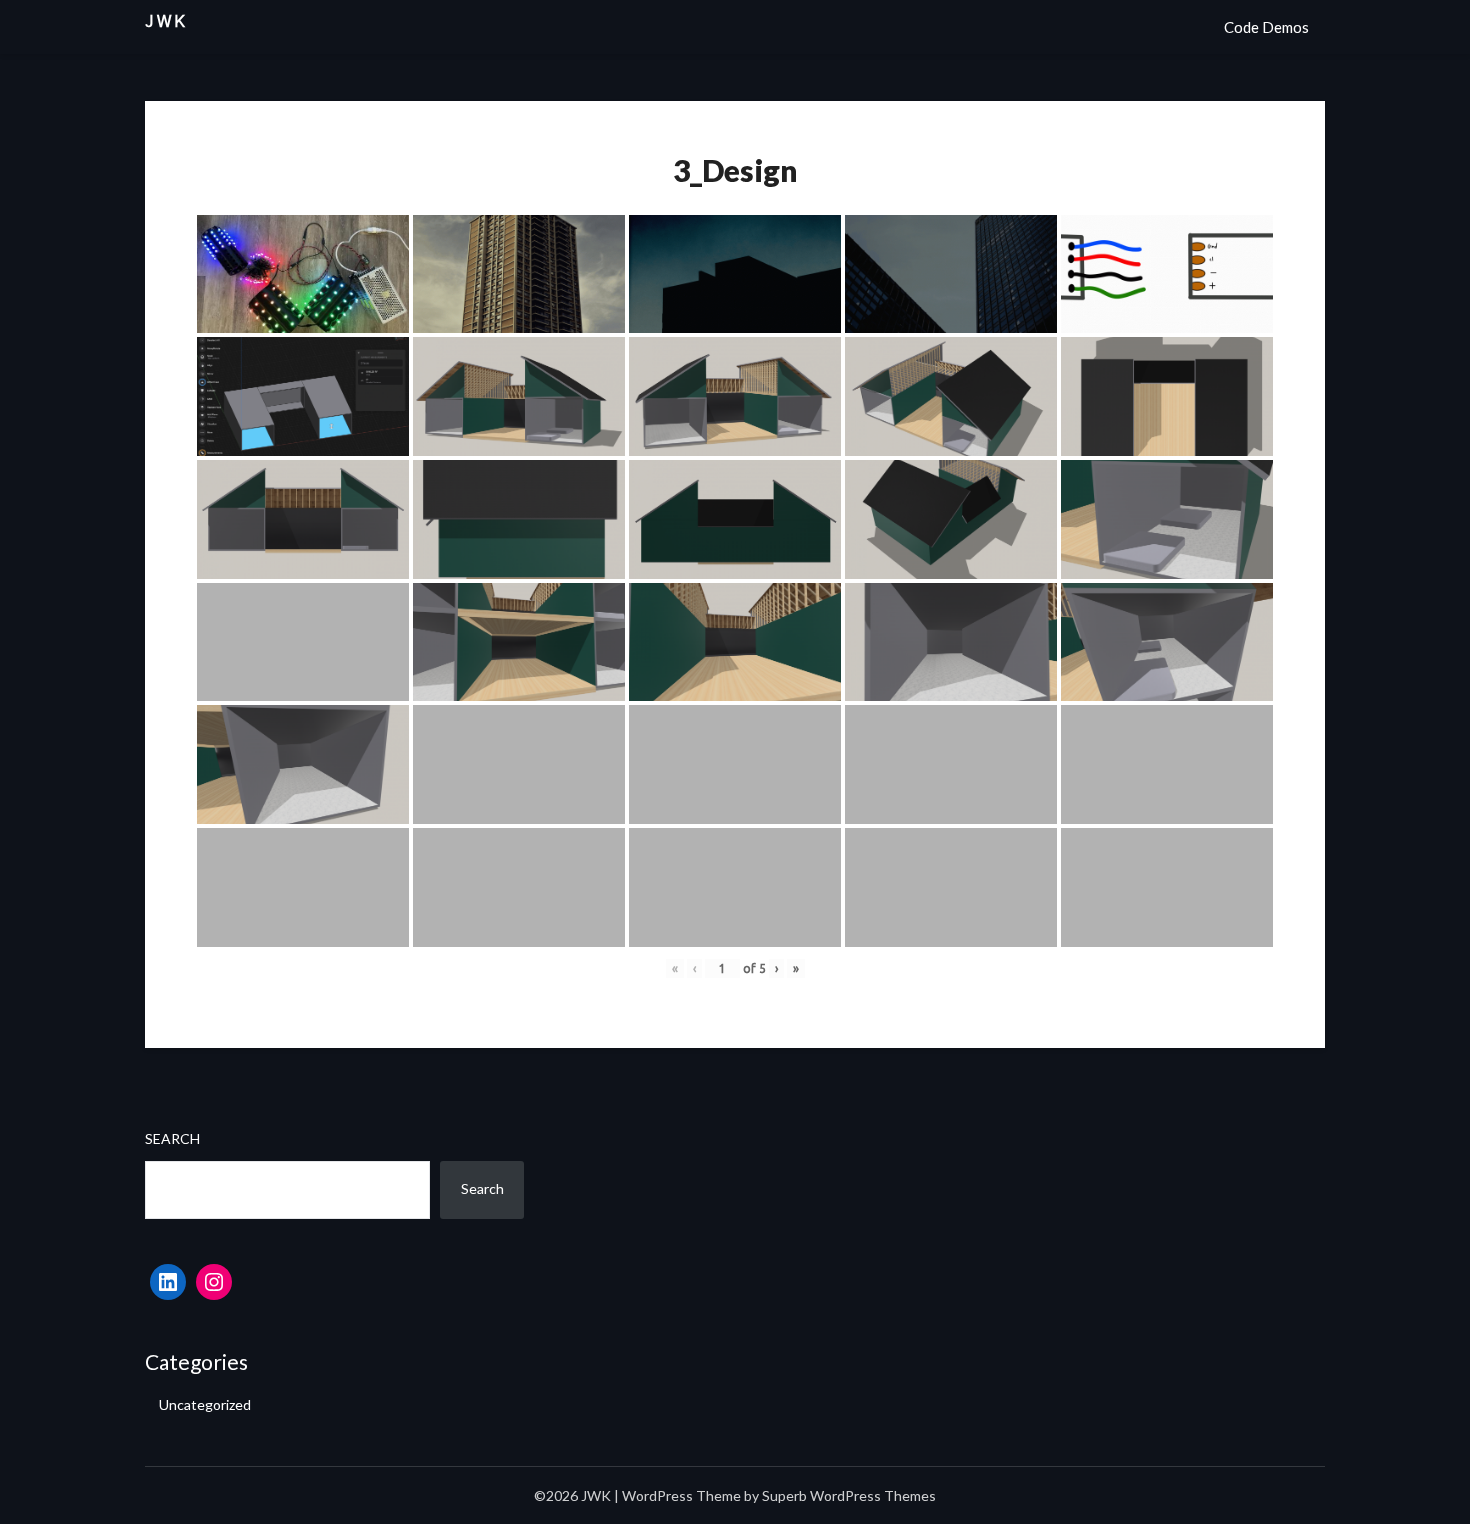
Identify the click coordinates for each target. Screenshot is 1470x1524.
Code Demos (1266, 27)
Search (172, 1138)
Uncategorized (205, 1404)
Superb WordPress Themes (849, 1495)
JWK (166, 21)
